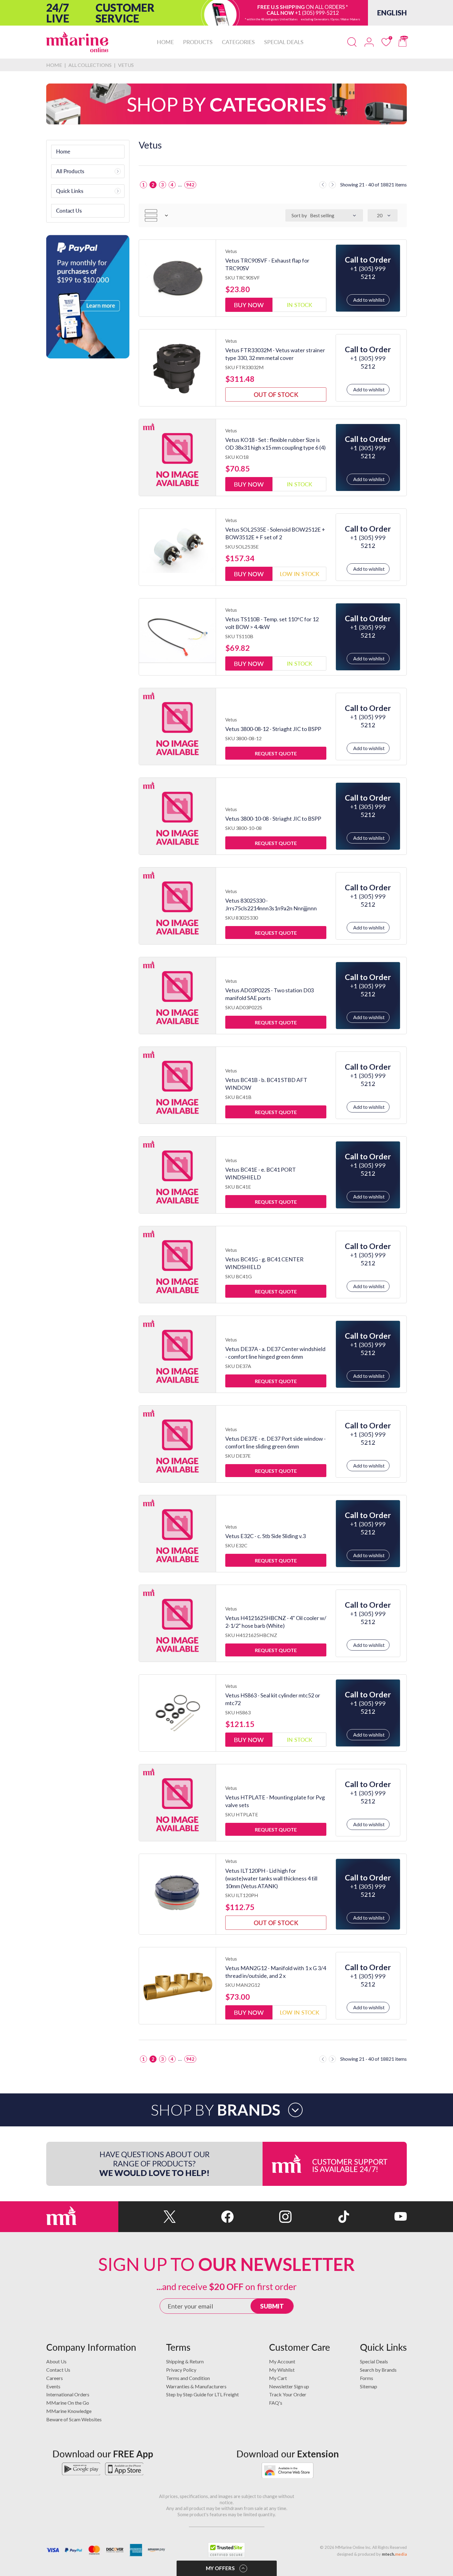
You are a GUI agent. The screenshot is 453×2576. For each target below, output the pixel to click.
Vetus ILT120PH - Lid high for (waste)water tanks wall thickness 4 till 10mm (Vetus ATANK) (271, 1878)
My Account (282, 2361)
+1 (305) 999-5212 (317, 13)
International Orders (68, 2394)
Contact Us (58, 2370)
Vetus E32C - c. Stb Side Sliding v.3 (265, 1536)
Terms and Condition (188, 2378)
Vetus (231, 251)
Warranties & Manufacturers (196, 2386)
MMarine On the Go (68, 2403)
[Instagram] (262, 2217)
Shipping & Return (185, 2361)
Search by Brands (378, 2370)
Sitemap (369, 2386)
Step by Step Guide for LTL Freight (202, 2394)
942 (190, 185)
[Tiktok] (320, 2217)
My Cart (278, 2378)
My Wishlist (282, 2370)
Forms (367, 2378)
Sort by (299, 215)
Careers (55, 2378)
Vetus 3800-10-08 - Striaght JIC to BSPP (273, 819)
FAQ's (276, 2403)
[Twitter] (147, 2217)
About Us (56, 2361)
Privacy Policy (181, 2370)
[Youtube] (378, 2217)
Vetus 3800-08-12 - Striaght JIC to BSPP (273, 729)
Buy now (249, 305)
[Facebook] (205, 2217)
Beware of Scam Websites (74, 2419)
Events (53, 2386)
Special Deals (374, 2361)
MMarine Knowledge (69, 2411)
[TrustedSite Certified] (226, 2550)
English (392, 13)
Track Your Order (288, 2394)
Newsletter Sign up (289, 2386)
